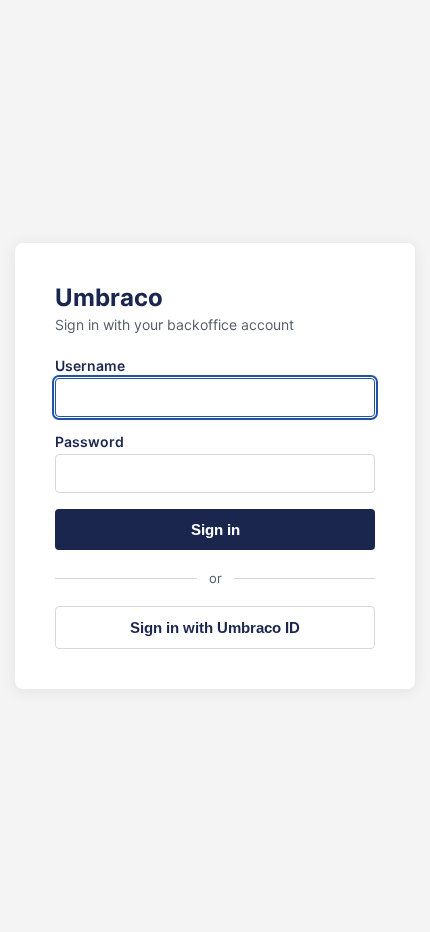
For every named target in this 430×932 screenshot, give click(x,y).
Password (89, 441)
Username (90, 365)
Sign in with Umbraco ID (215, 627)
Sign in (215, 529)
